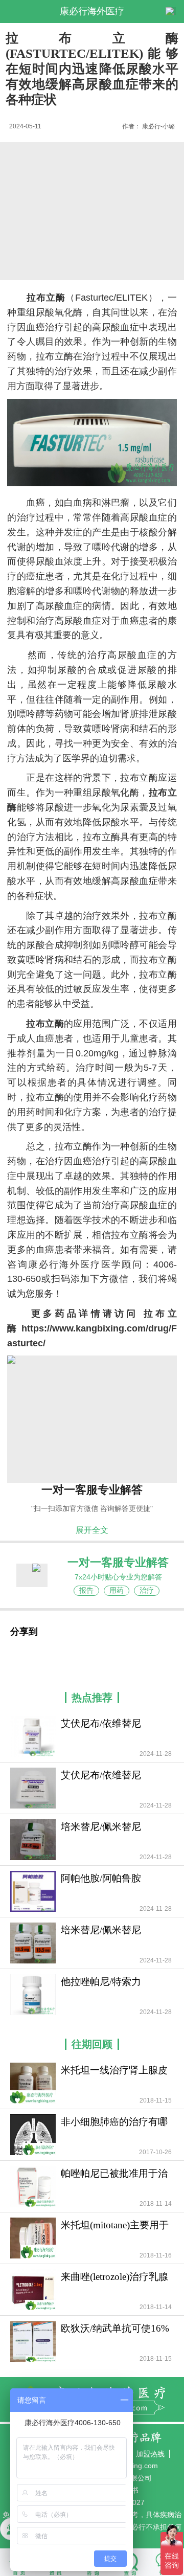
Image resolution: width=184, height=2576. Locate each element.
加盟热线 (150, 2454)
